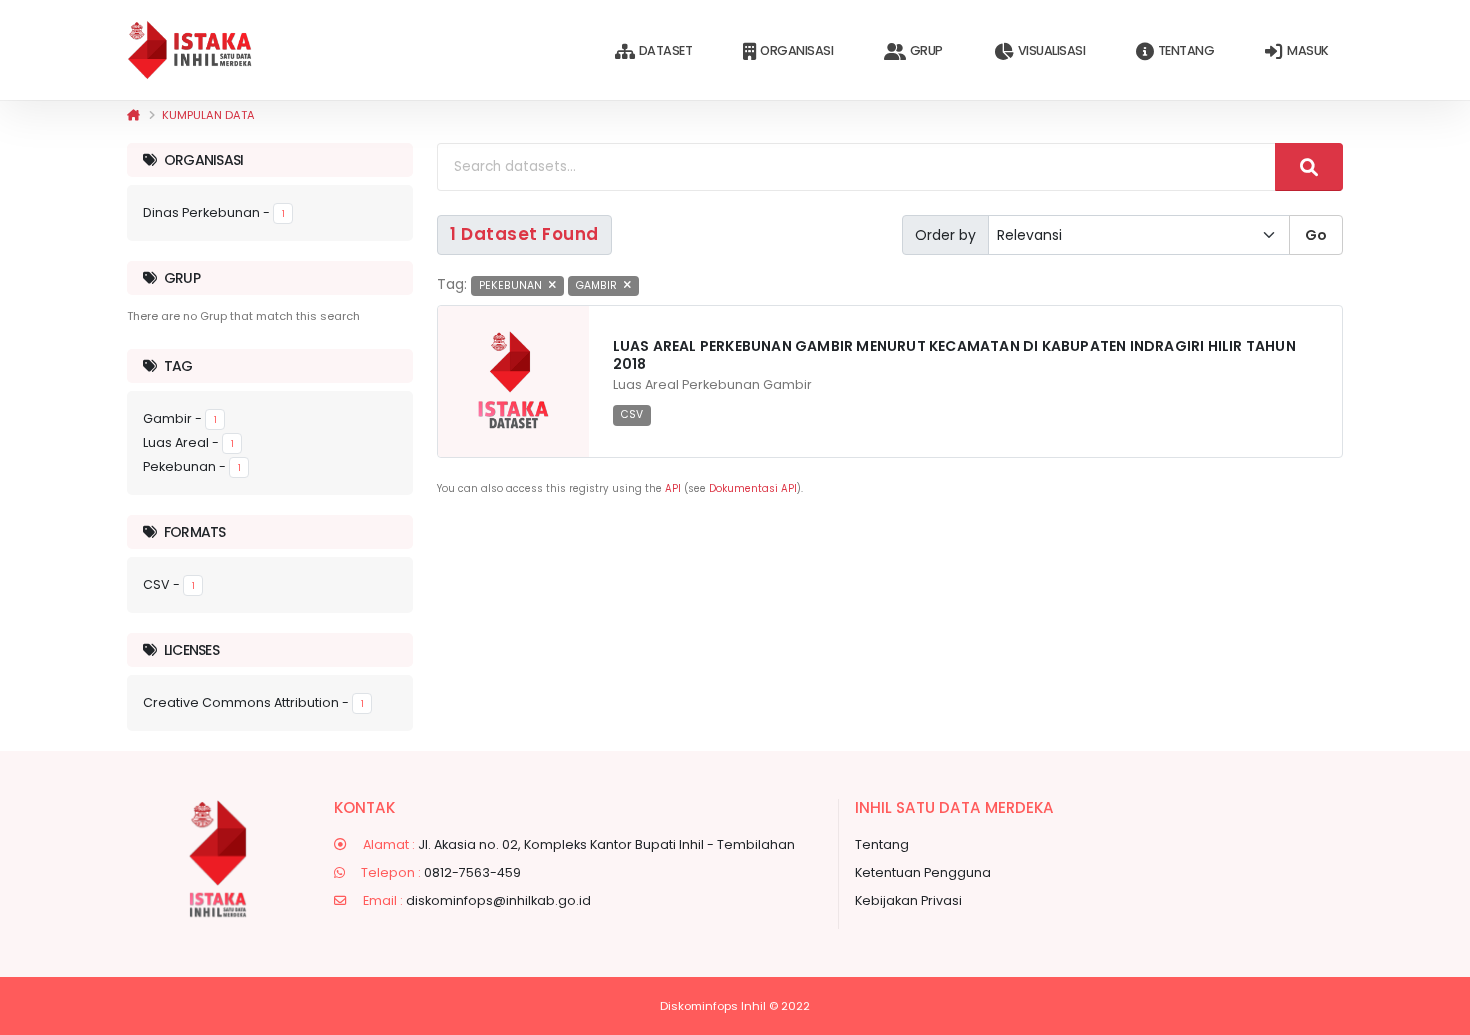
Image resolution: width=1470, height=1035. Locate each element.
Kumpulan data (208, 115)
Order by (945, 235)
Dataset (666, 50)
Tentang (1186, 50)
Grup (926, 50)
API (673, 488)
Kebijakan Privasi (908, 900)
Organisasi (796, 50)
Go (1316, 235)
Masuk (1308, 50)
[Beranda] (133, 115)
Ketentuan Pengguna (923, 872)
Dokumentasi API (753, 488)
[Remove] (552, 285)
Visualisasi (1052, 50)
